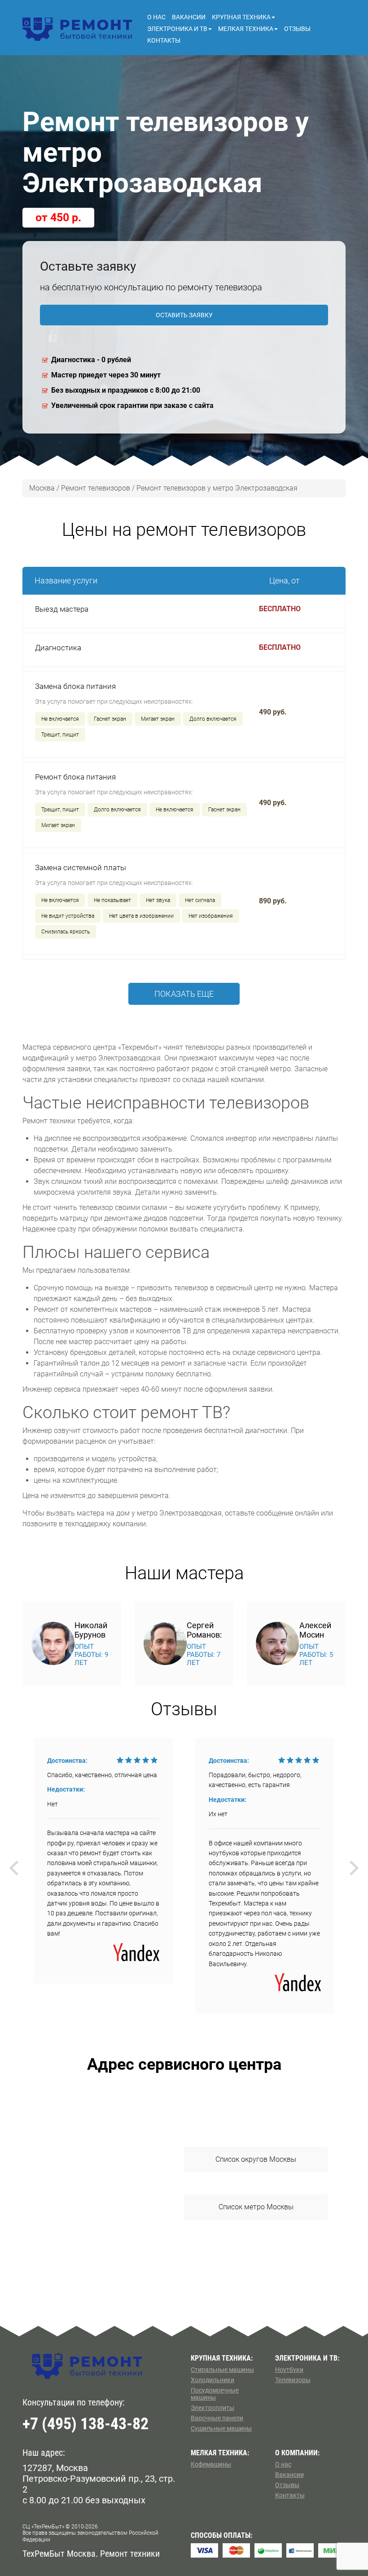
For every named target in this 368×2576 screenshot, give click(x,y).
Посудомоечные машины (215, 2394)
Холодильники (212, 2380)
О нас (156, 17)
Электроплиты (212, 2408)
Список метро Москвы (256, 2207)
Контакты (164, 40)
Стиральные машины (222, 2370)
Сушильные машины (221, 2428)
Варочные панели (217, 2418)
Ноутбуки (289, 2370)
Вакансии (189, 17)
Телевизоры (293, 2380)
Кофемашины (211, 2464)
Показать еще (184, 994)
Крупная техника (241, 17)
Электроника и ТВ (177, 29)
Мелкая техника (246, 29)
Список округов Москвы (256, 2159)
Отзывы (297, 29)
